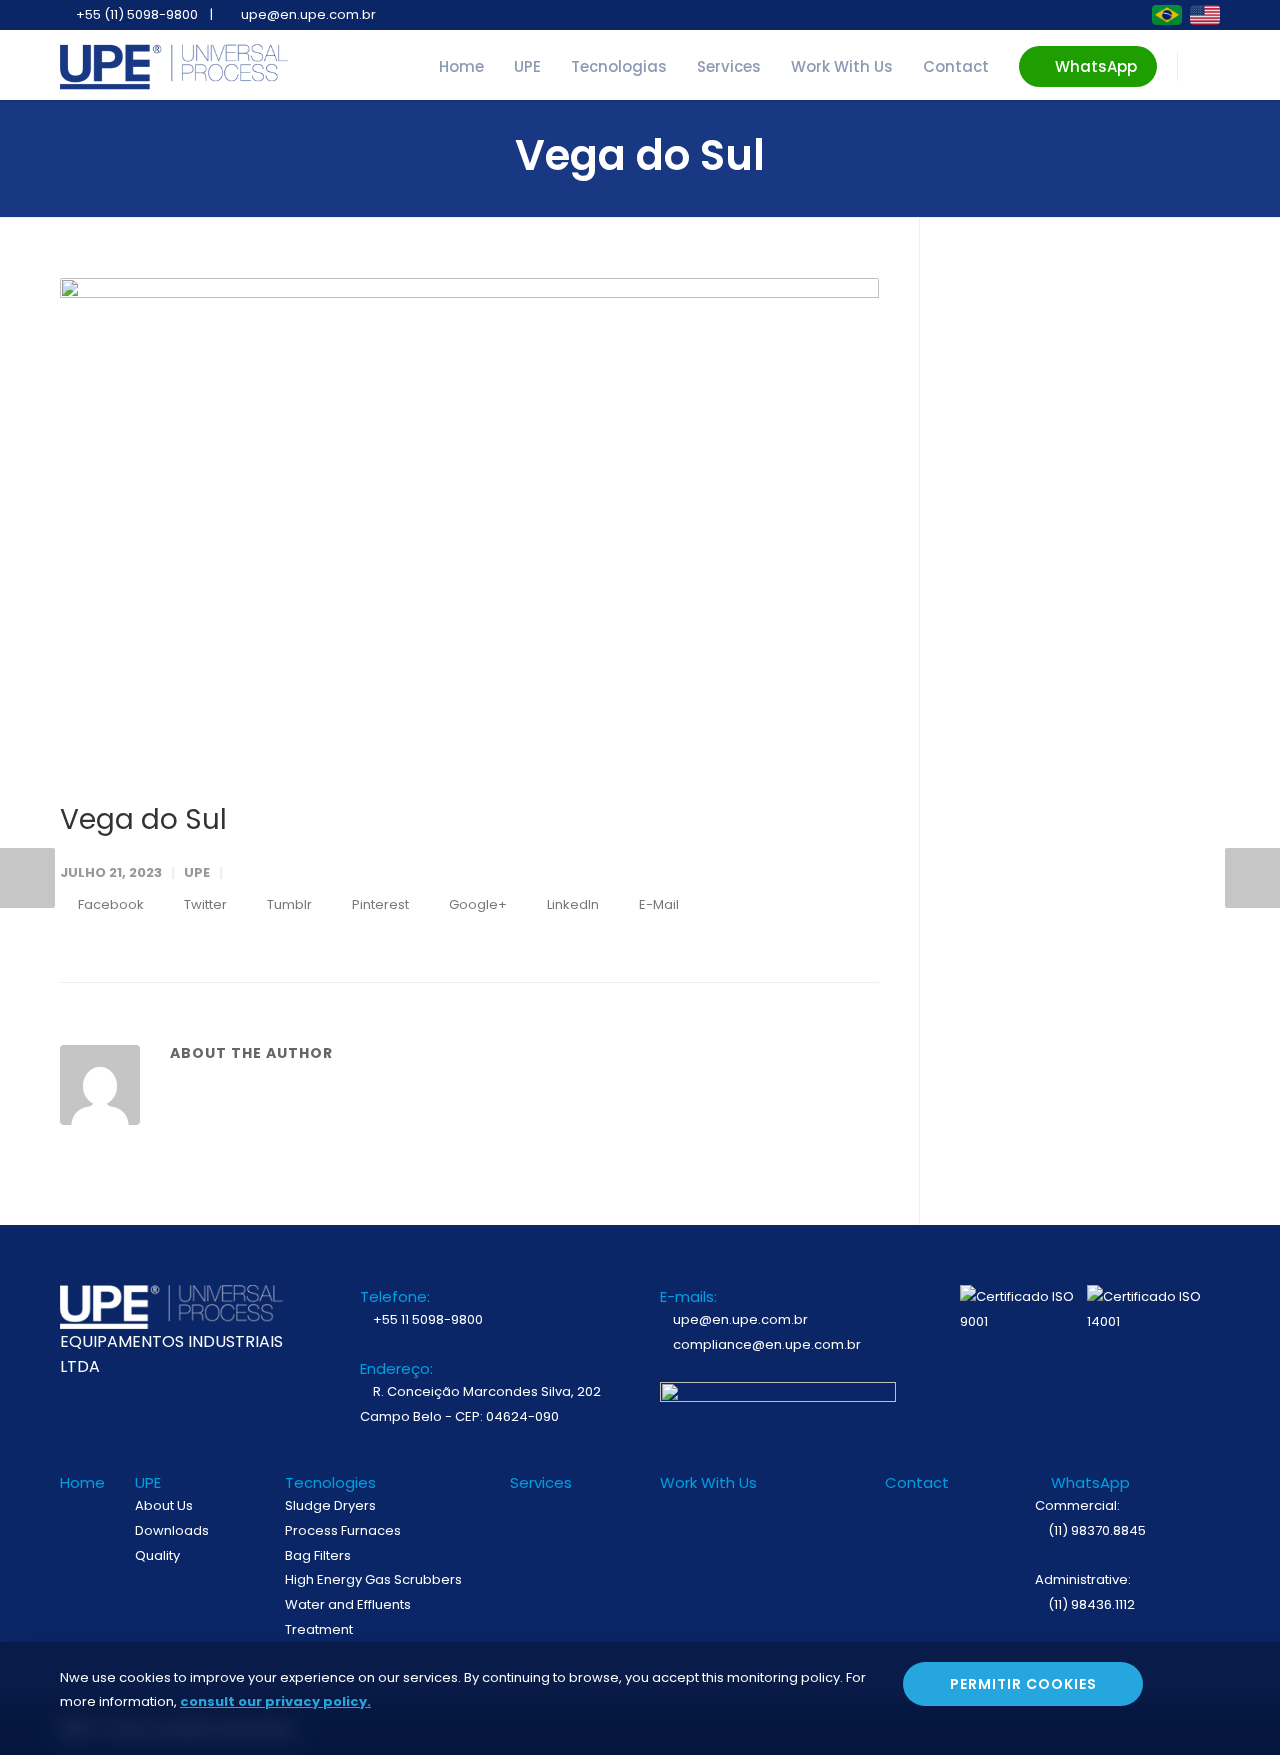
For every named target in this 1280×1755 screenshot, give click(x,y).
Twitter (204, 904)
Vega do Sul (143, 819)
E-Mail (657, 904)
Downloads (172, 1530)
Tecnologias (619, 66)
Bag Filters (318, 1555)
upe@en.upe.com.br (739, 1319)
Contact (956, 66)
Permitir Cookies (1023, 1684)
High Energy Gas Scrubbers (373, 1579)
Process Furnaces (343, 1530)
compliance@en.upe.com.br (765, 1344)
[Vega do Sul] (469, 523)
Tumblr (288, 904)
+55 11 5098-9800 (426, 1319)
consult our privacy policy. (275, 1701)
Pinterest (379, 904)
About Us (164, 1505)
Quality (157, 1555)
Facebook (109, 904)
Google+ (476, 904)
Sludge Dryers (330, 1505)
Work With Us (842, 66)
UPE (527, 66)
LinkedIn (571, 904)
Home (461, 66)
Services (729, 66)
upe (197, 872)
